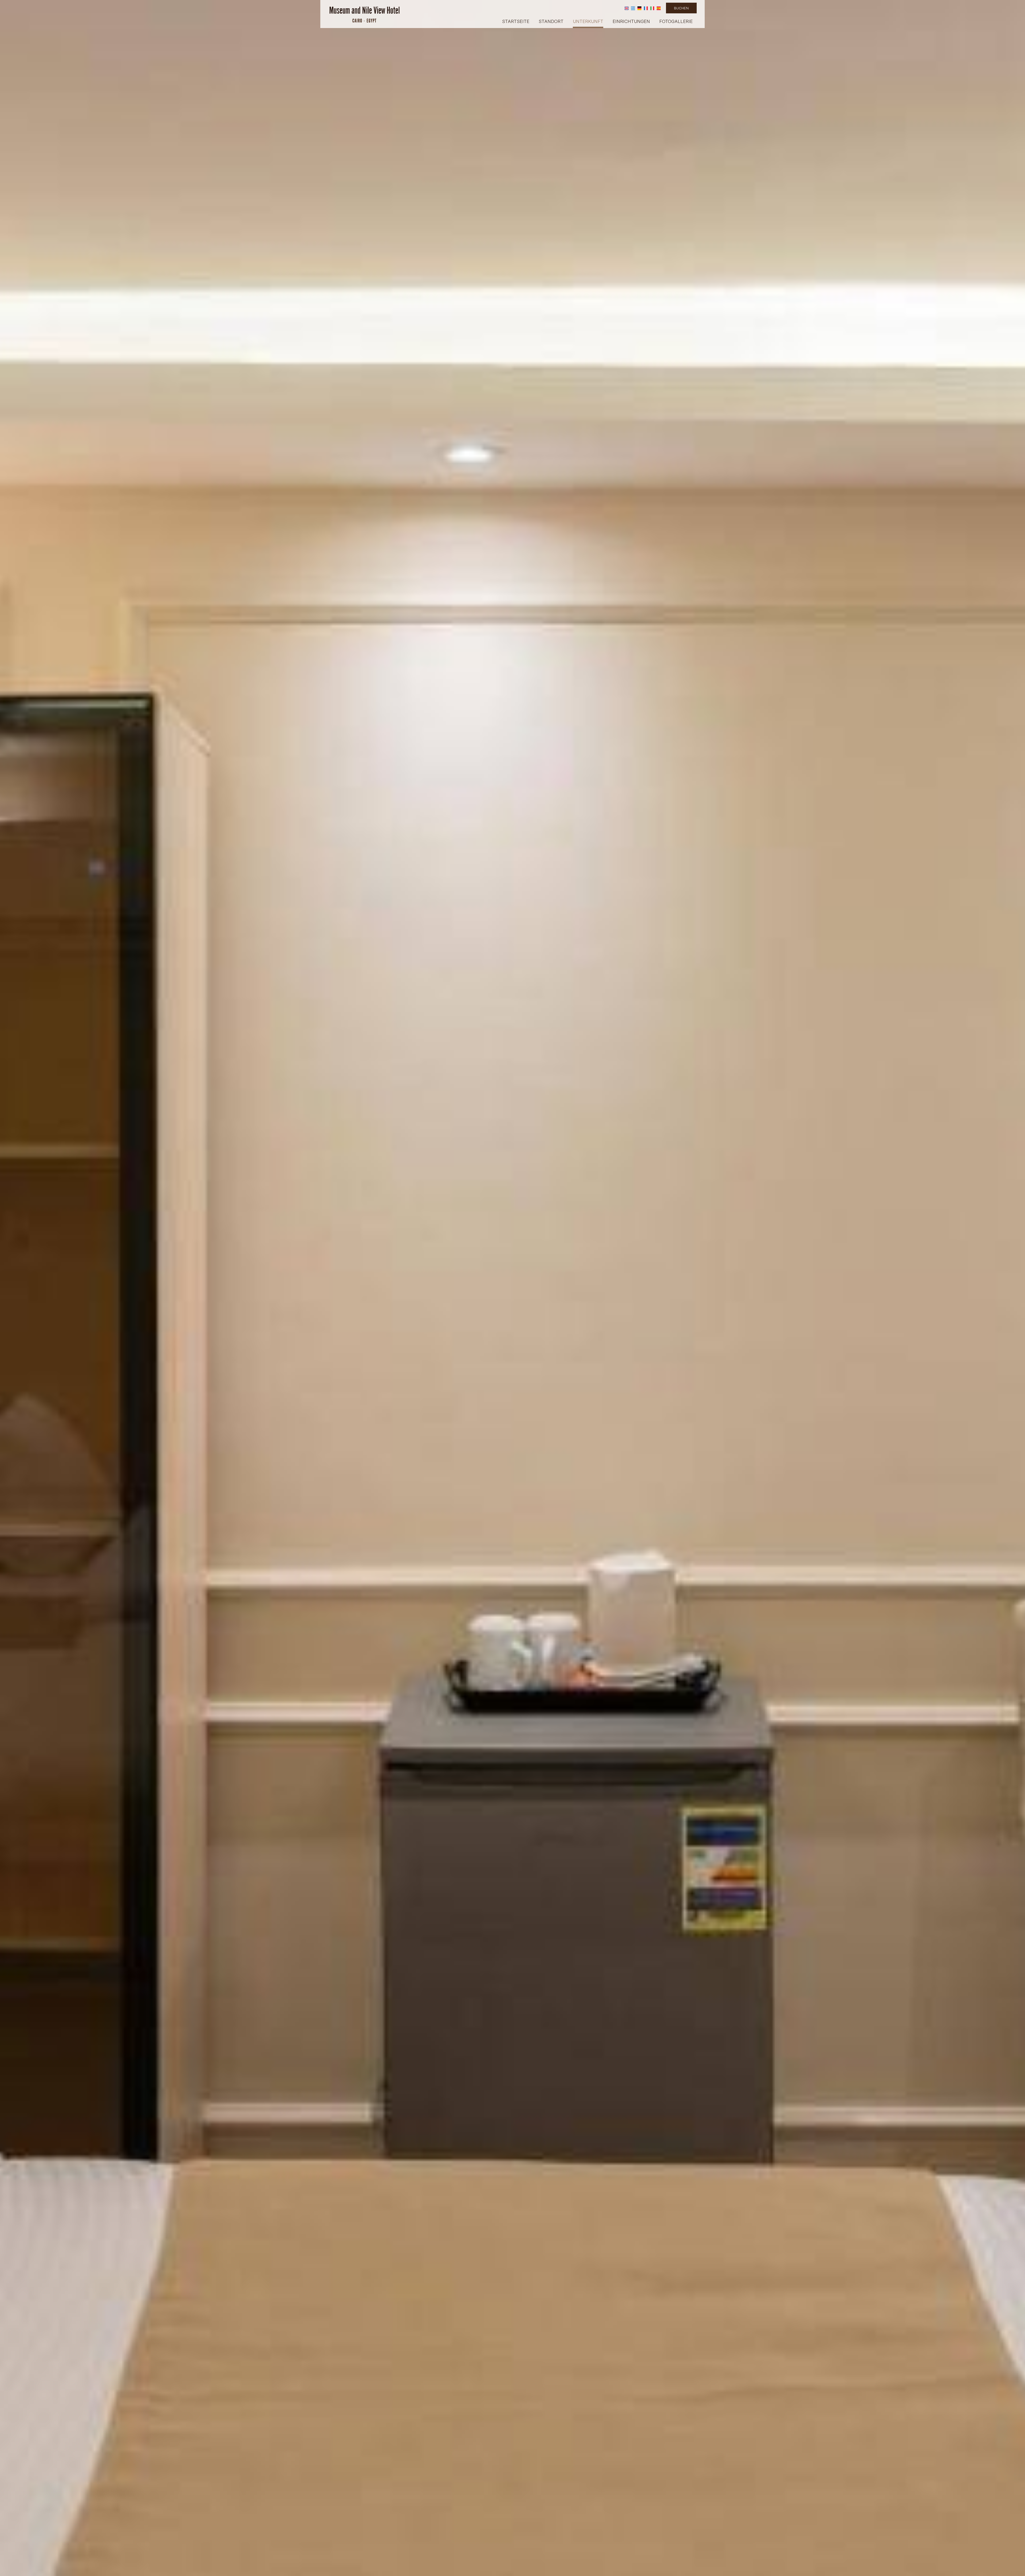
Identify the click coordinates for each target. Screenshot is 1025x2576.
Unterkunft (588, 21)
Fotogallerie (676, 21)
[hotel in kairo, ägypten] (364, 14)
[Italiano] (652, 8)
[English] (627, 8)
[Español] (659, 8)
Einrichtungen (631, 21)
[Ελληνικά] (633, 8)
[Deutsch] (639, 8)
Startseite (516, 21)
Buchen (681, 8)
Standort (551, 21)
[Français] (646, 8)
